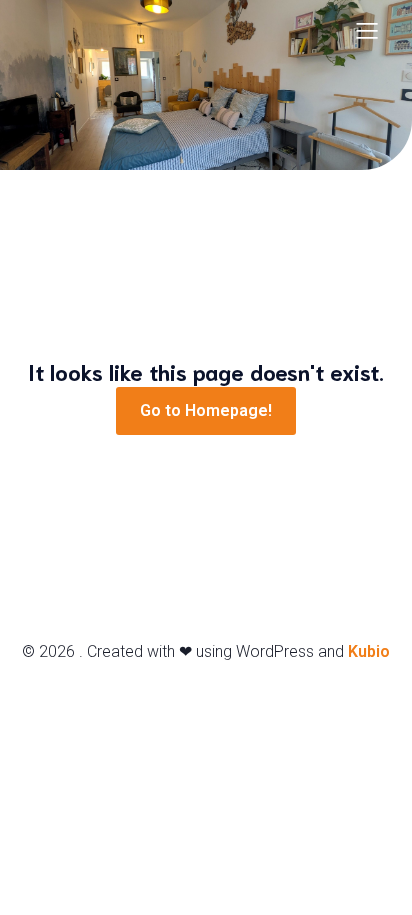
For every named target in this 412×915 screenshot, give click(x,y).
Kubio (369, 651)
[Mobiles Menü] (367, 30)
